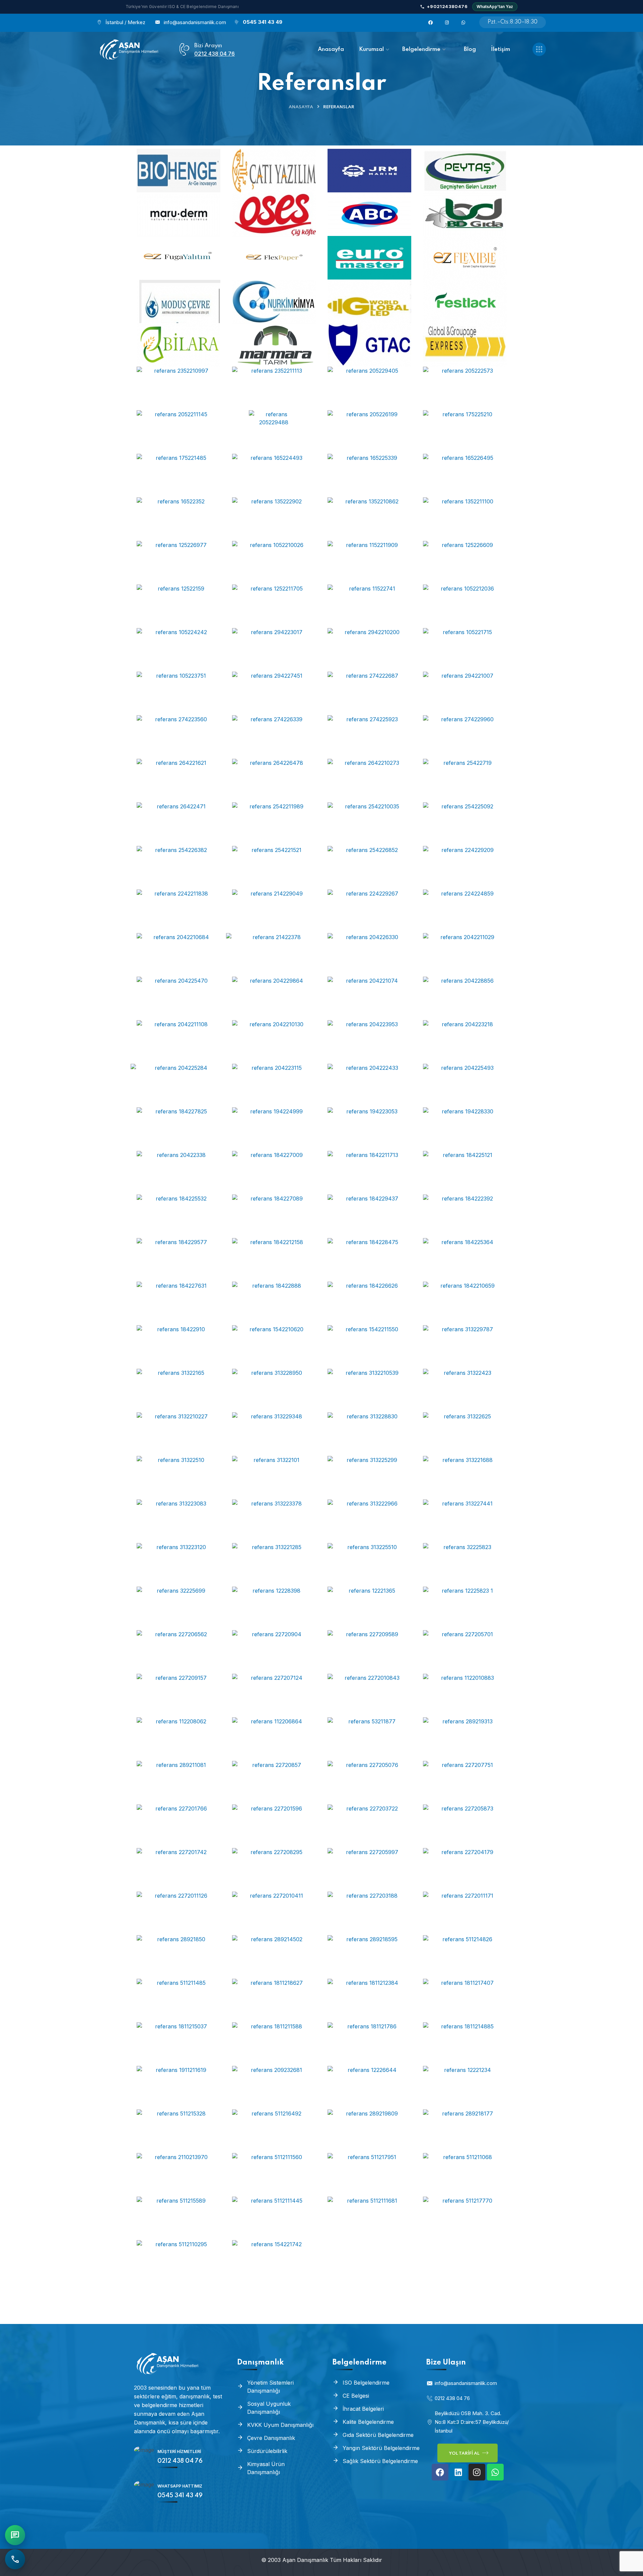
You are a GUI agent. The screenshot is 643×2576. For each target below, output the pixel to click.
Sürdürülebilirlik (267, 2451)
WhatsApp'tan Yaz (495, 7)
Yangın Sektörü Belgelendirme (381, 2448)
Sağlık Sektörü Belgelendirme (380, 2461)
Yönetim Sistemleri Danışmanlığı (270, 2387)
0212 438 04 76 (215, 54)
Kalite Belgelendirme (368, 2422)
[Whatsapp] (462, 22)
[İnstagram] (445, 22)
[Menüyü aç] (539, 49)
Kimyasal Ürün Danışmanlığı (266, 2468)
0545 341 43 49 (263, 22)
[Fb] (429, 22)
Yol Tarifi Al (465, 2454)
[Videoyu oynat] (178, 171)
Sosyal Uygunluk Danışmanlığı (269, 2408)
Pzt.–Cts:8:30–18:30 (513, 22)
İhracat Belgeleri (363, 2409)
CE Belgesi (356, 2396)
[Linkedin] (458, 2472)
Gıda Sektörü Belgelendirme (378, 2435)
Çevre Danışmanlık (271, 2438)
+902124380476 (447, 6)
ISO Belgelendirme (366, 2383)
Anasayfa (301, 107)
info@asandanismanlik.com (195, 22)
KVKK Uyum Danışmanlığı (280, 2425)
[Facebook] (440, 2472)
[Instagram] (477, 2472)
